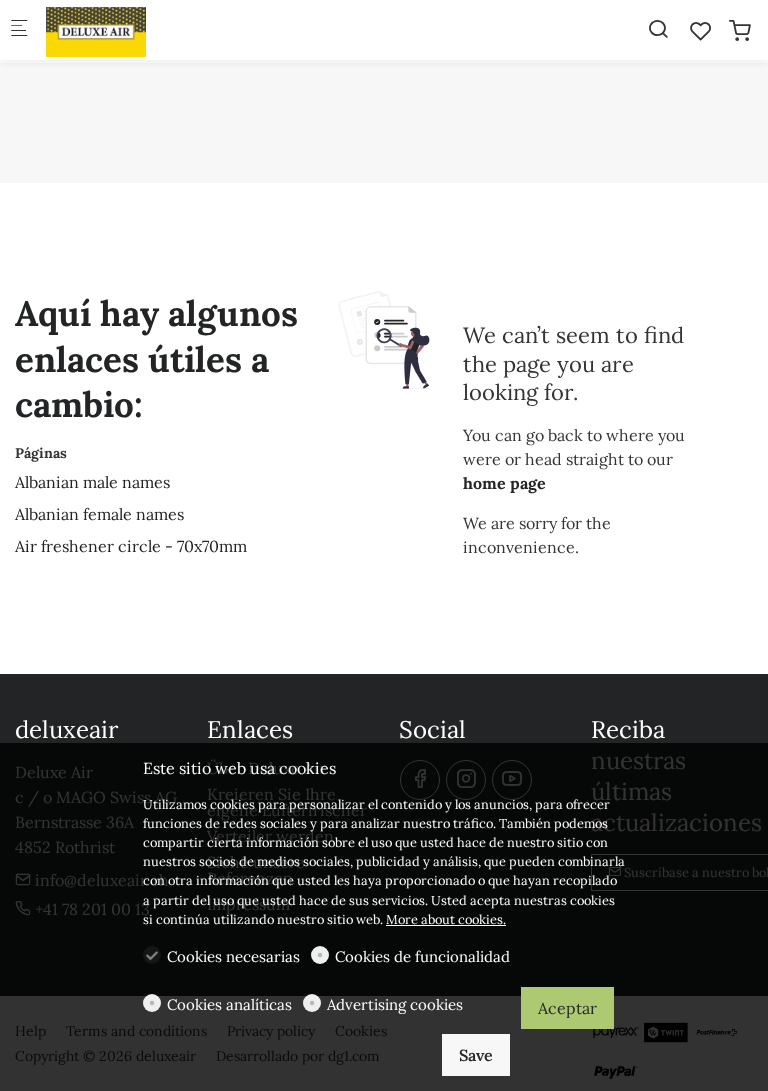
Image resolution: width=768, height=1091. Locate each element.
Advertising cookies (395, 1004)
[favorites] (701, 31)
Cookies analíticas (229, 1004)
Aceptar (567, 1008)
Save (476, 1055)
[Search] (658, 29)
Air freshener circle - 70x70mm (131, 546)
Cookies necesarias (233, 956)
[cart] (740, 31)
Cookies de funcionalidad (422, 956)
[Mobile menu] (19, 30)
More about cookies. (446, 919)
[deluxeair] (126, 30)
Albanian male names (92, 482)
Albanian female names (99, 514)
